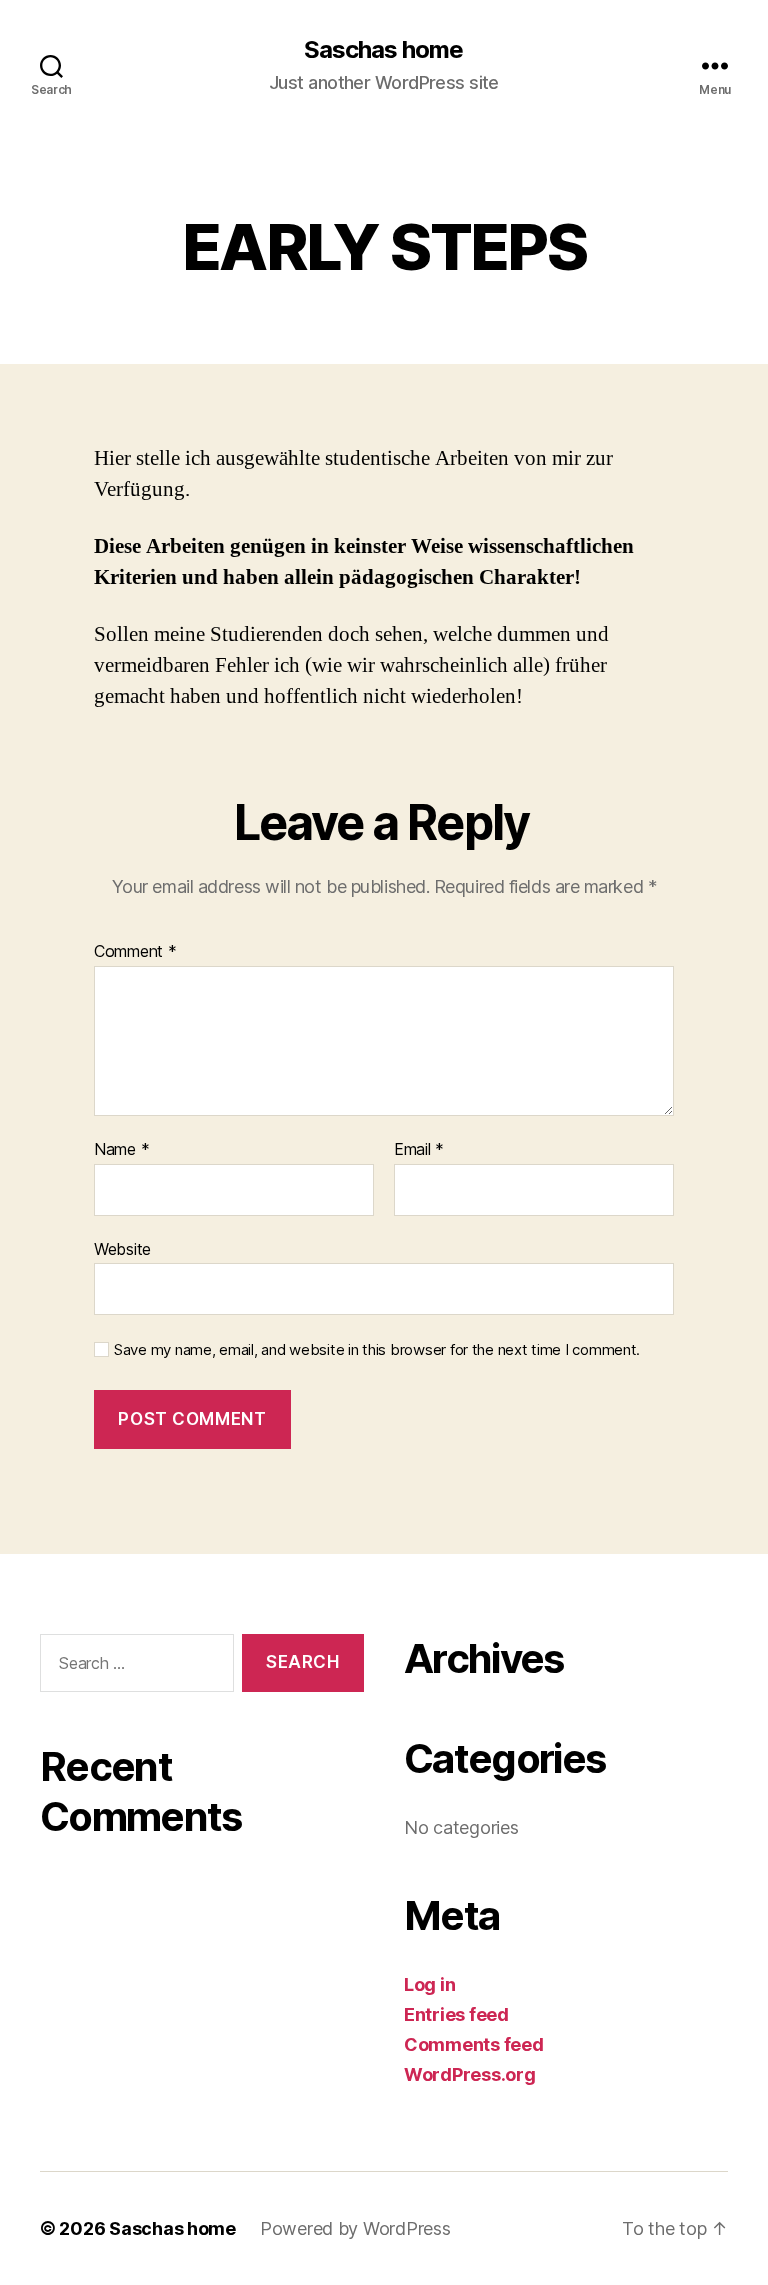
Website (122, 1248)
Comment (135, 952)
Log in (429, 1984)
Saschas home (383, 50)
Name (121, 1150)
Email (419, 1150)
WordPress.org (470, 2074)
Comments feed (474, 2044)
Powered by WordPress (355, 2228)
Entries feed (456, 2014)
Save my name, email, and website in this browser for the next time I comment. (377, 1350)
